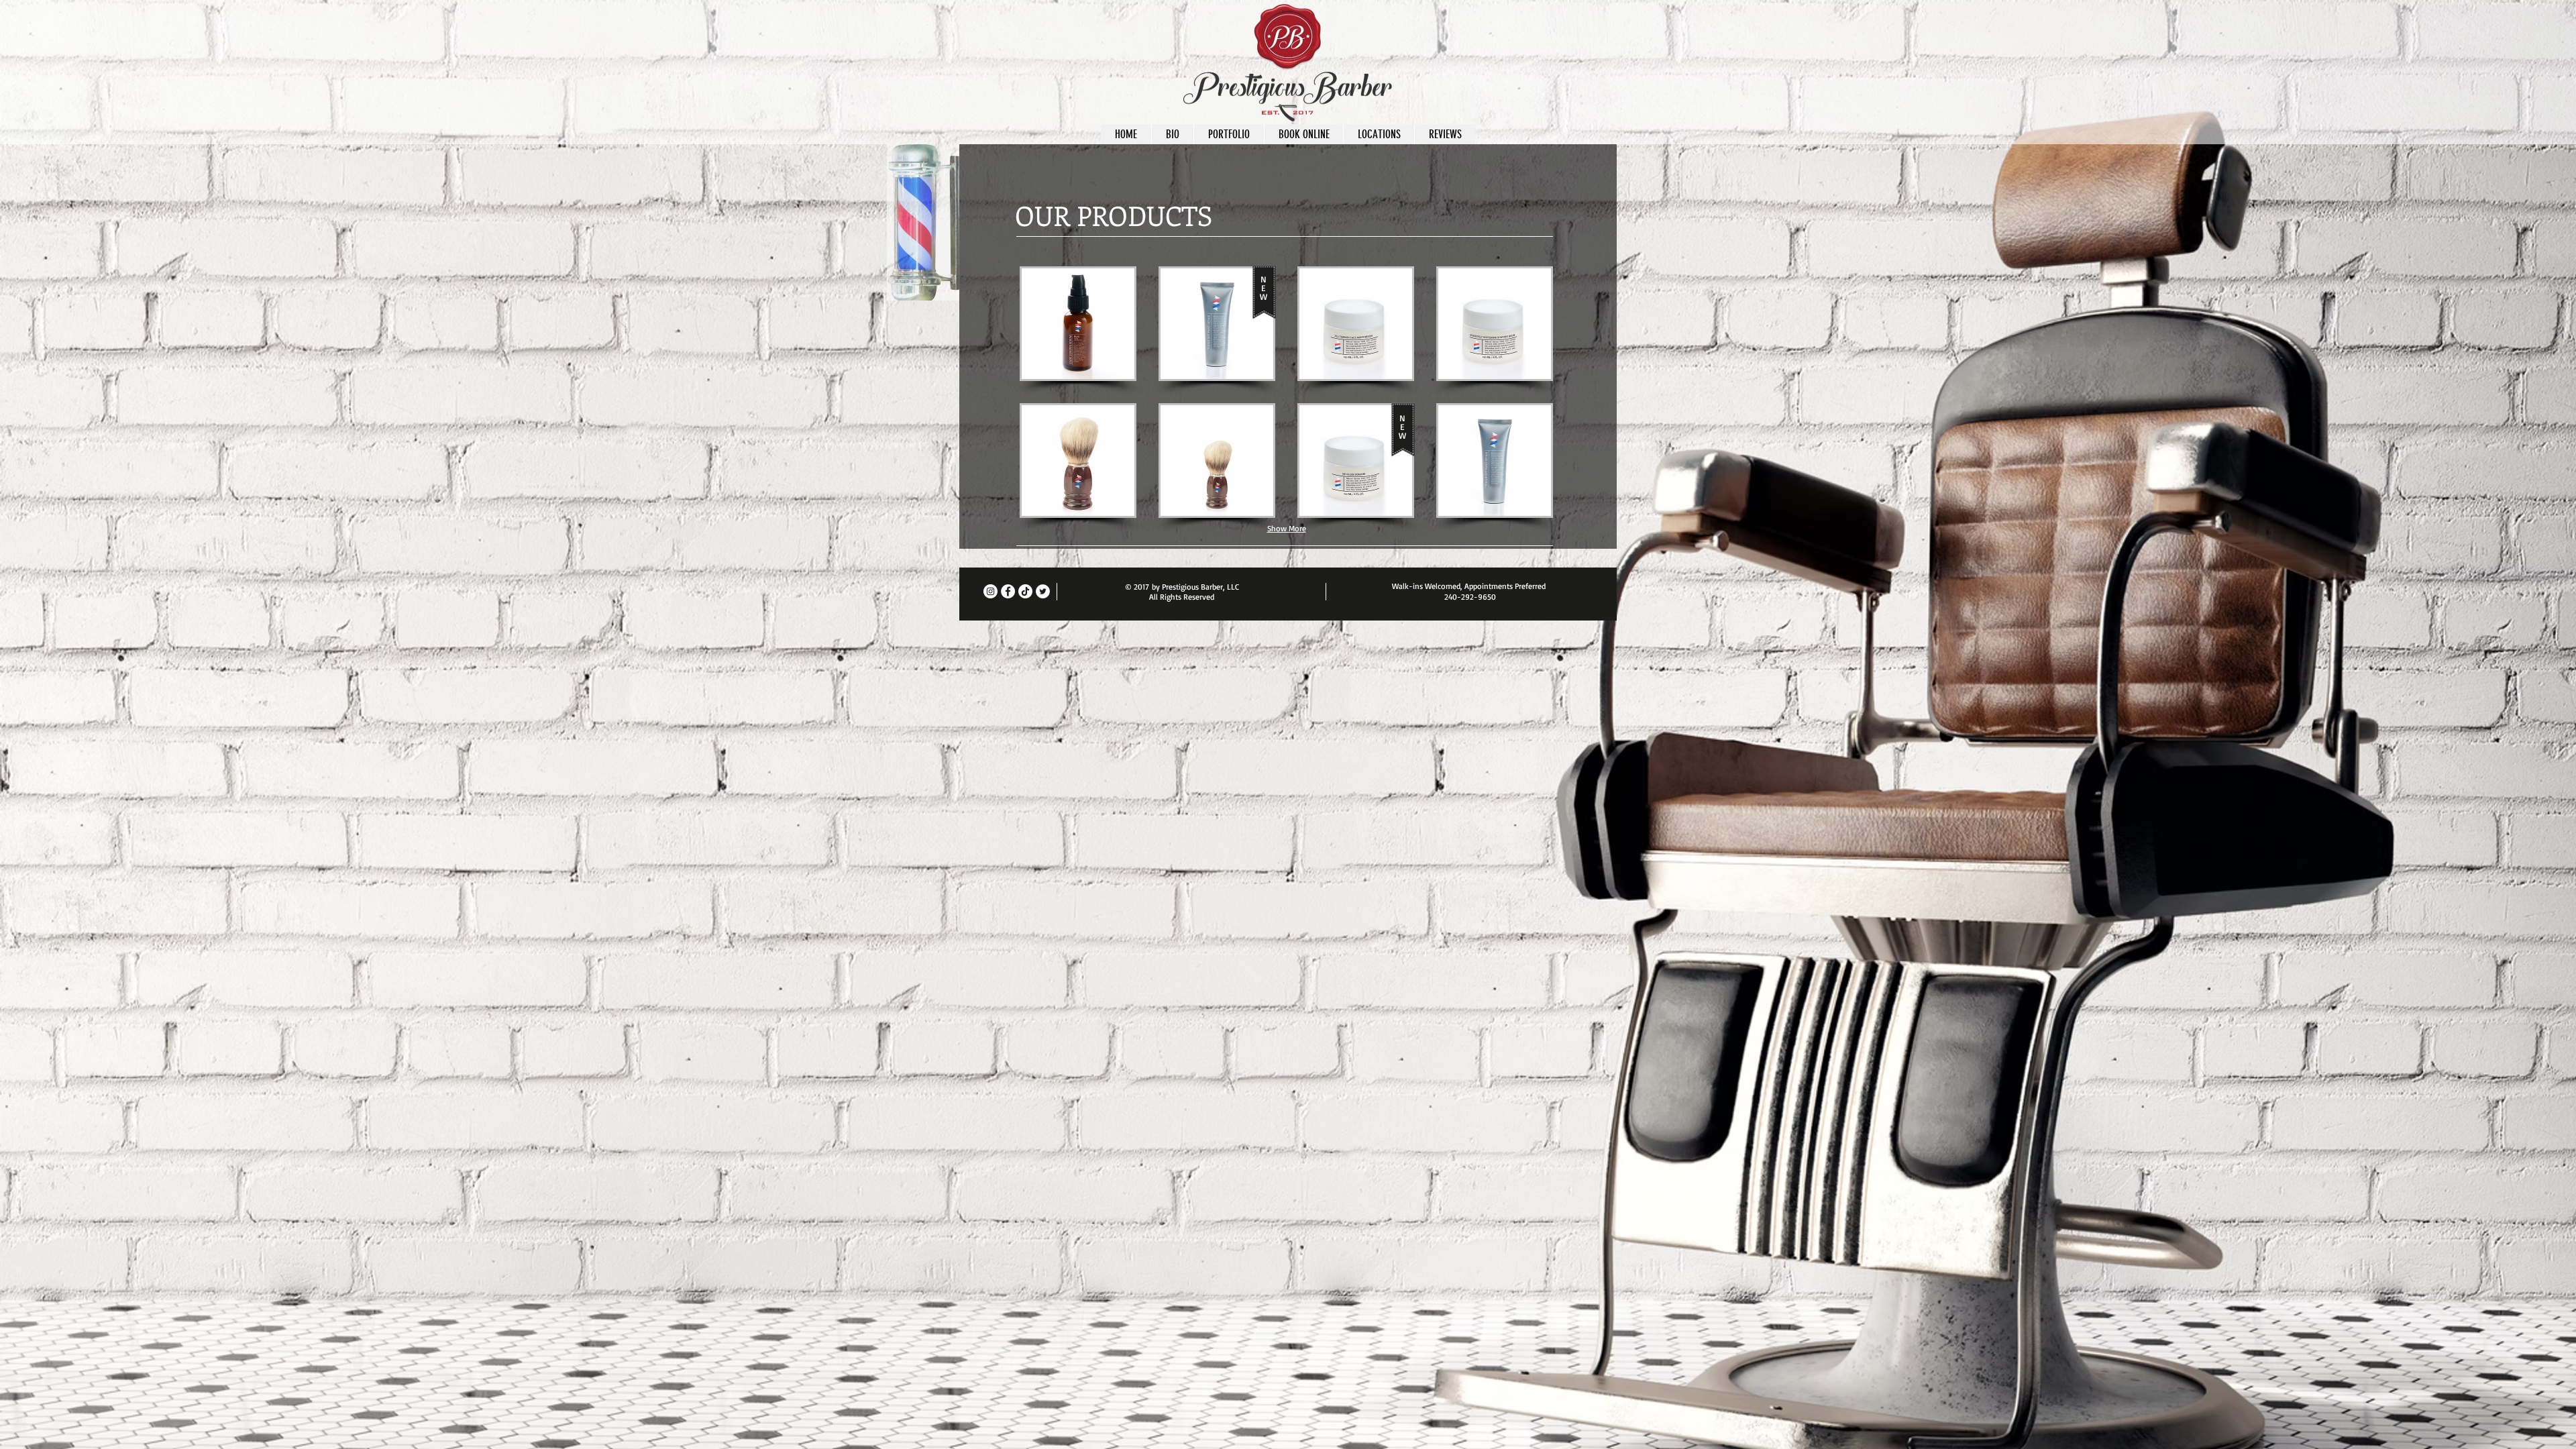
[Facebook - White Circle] (1008, 591)
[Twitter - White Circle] (1043, 591)
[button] (1078, 324)
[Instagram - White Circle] (990, 591)
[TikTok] (1025, 591)
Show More (1287, 528)
